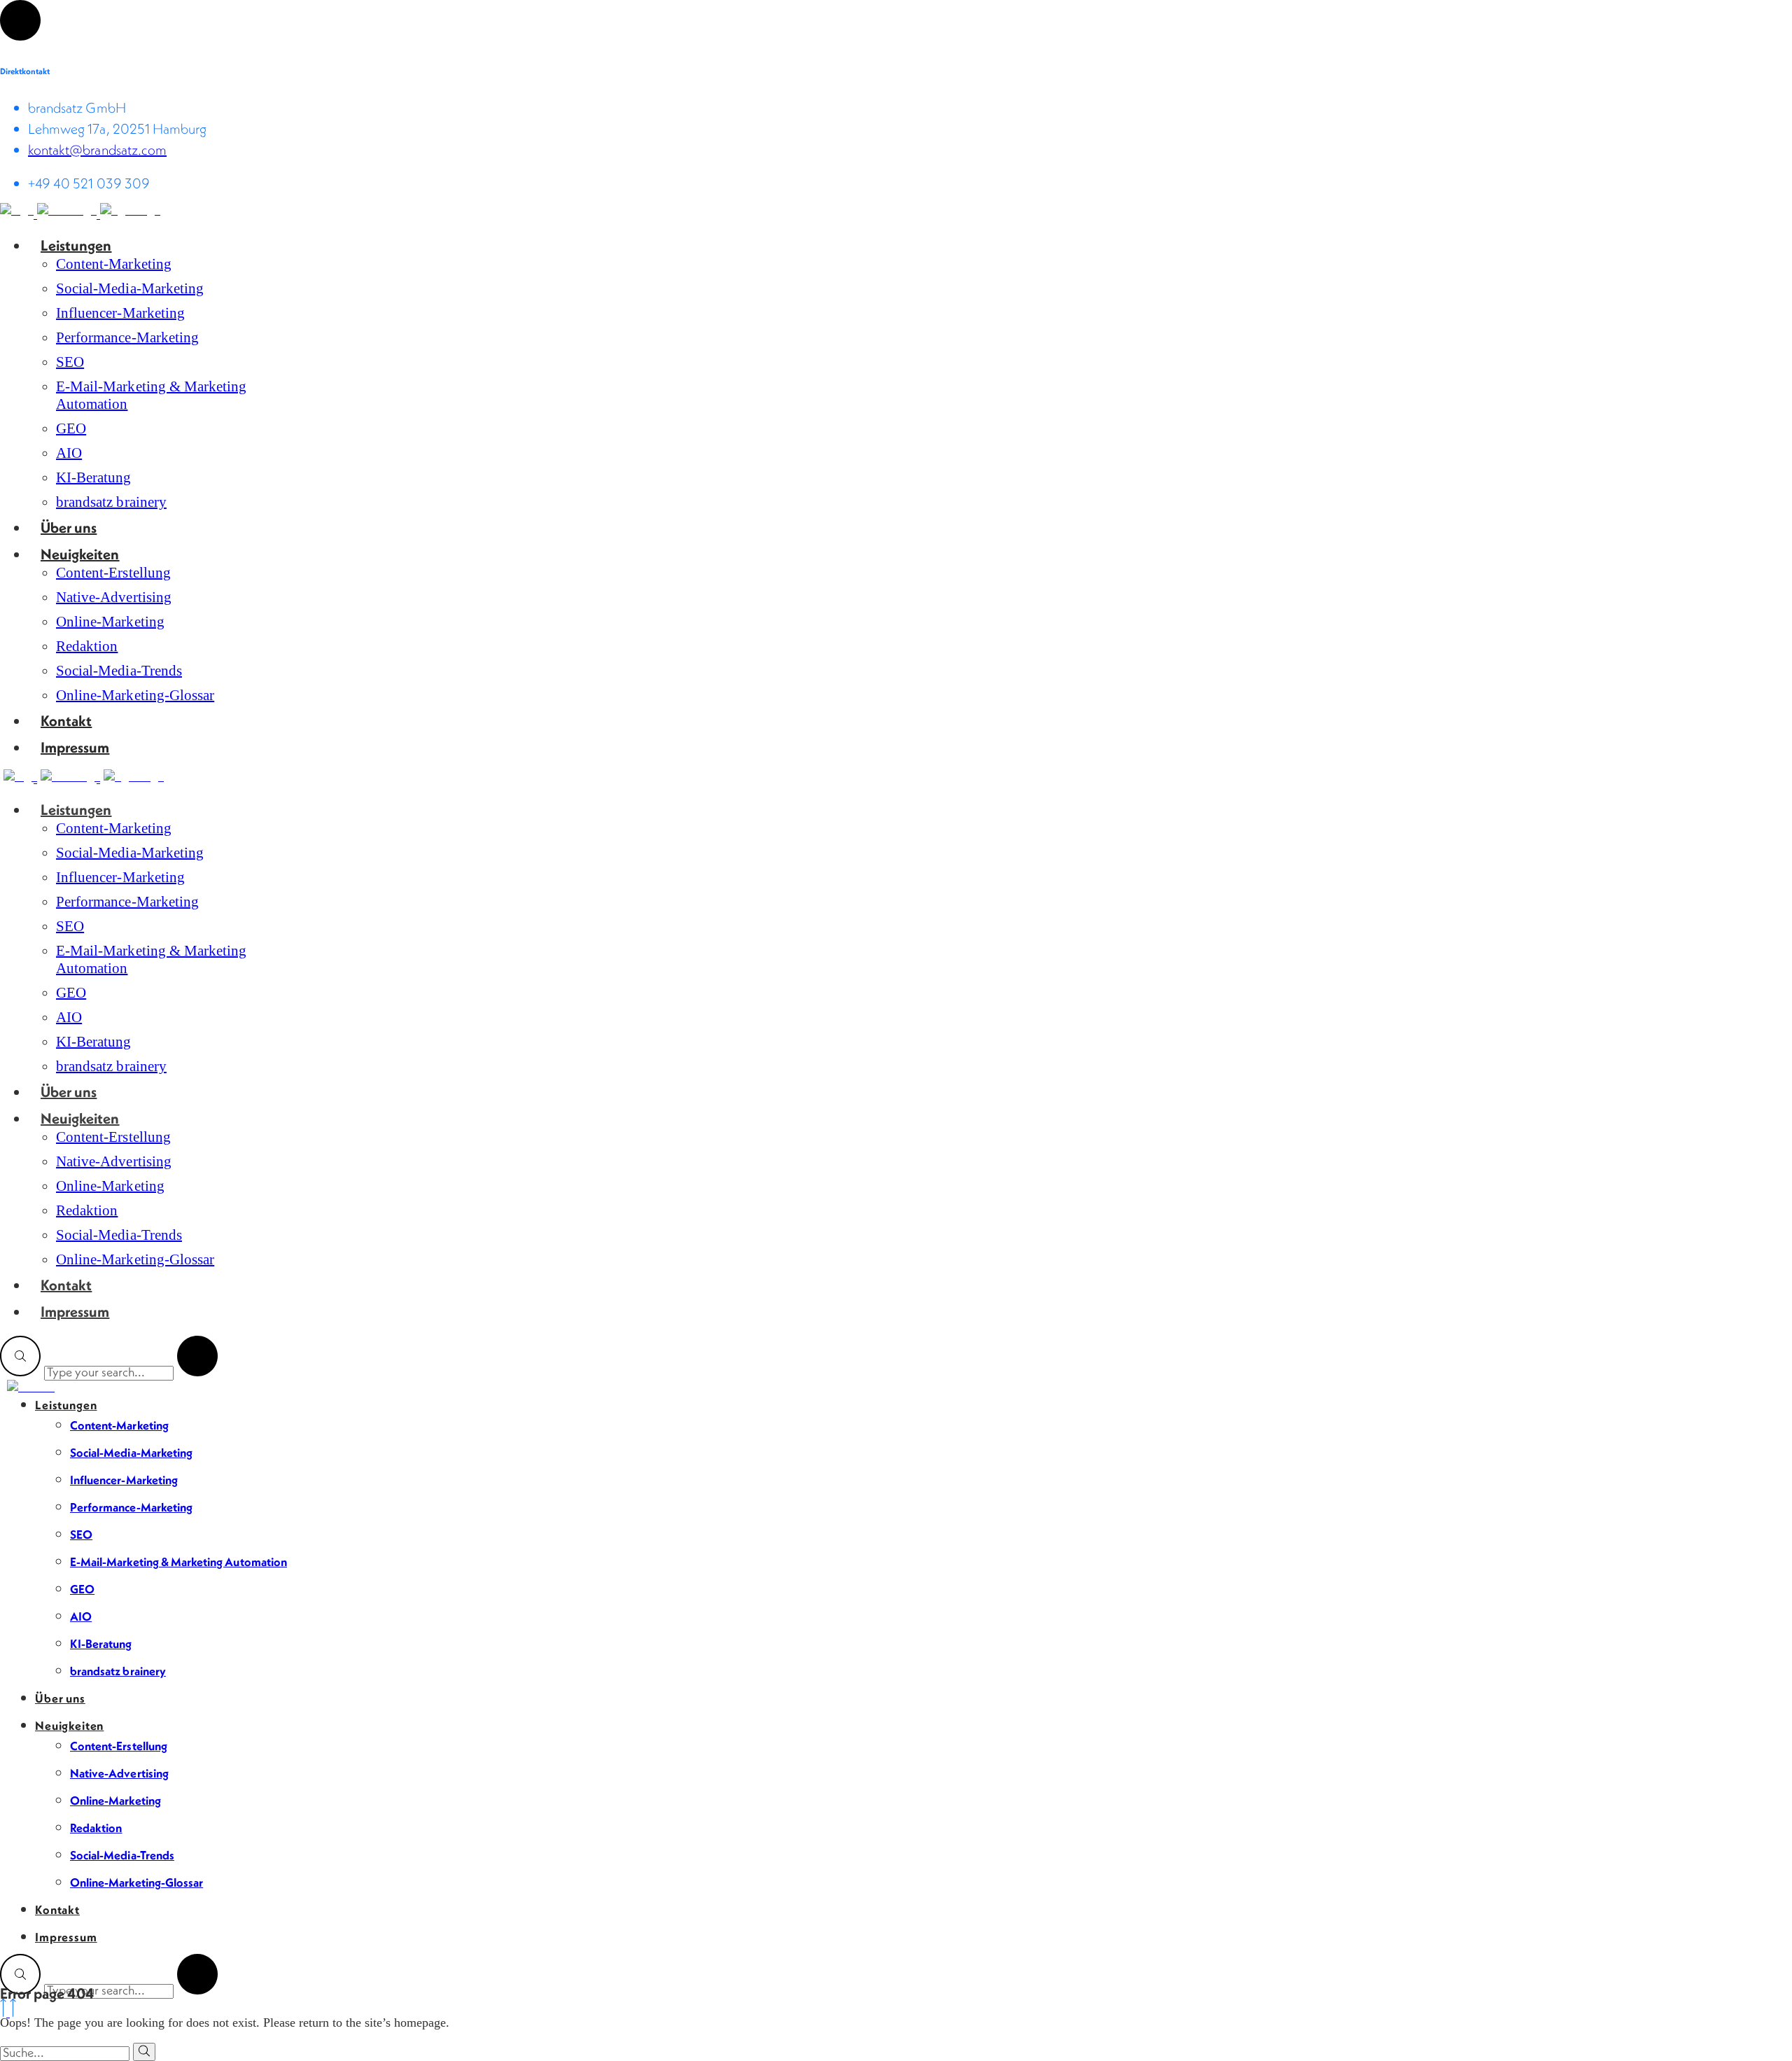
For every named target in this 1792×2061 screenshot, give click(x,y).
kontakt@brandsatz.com (97, 150)
